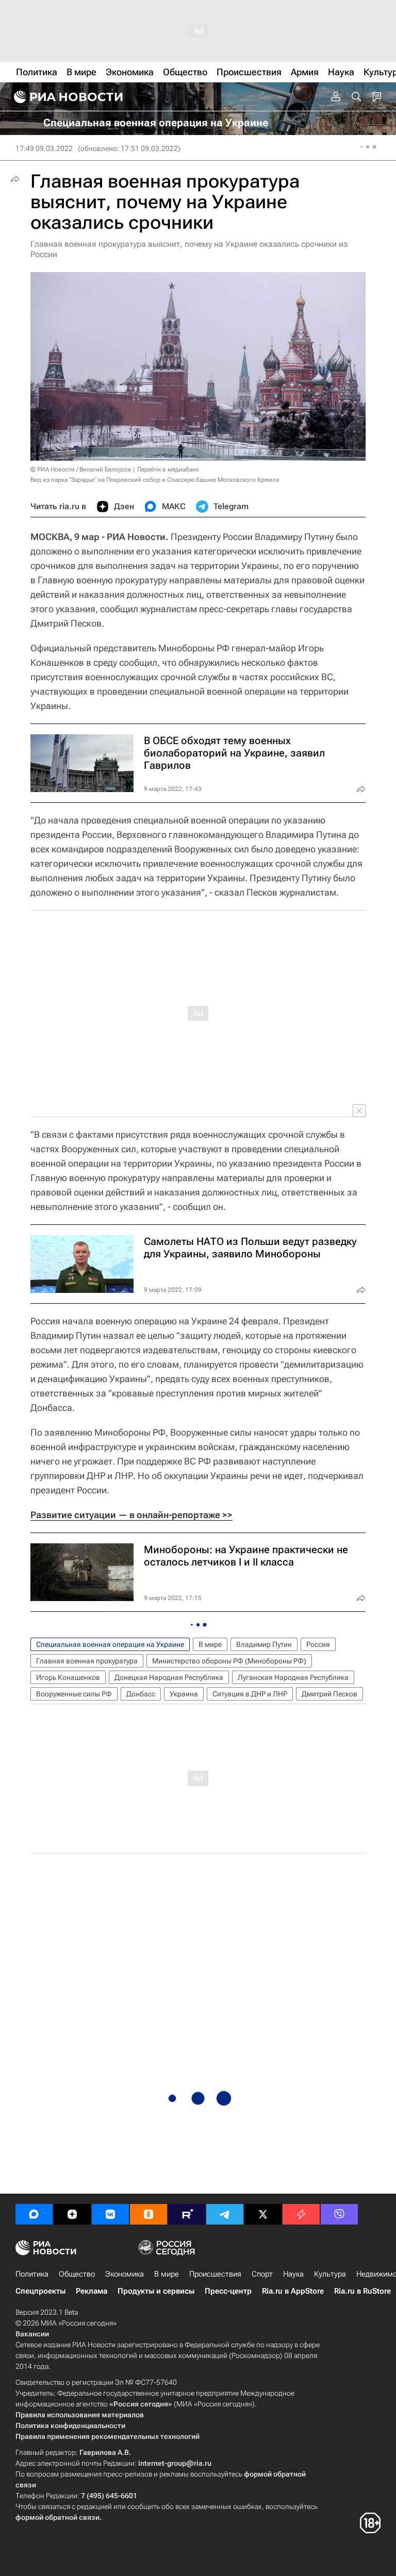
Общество (77, 2274)
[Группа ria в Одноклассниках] (148, 2214)
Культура (330, 2274)
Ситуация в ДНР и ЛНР (250, 1694)
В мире (210, 1644)
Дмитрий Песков (329, 1694)
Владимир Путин (264, 1644)
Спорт (262, 2274)
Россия (318, 1644)
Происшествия (215, 2274)
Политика (32, 2274)
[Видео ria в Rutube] (187, 2214)
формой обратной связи (57, 2517)
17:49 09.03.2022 (44, 148)
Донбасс (141, 1694)
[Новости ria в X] (263, 2214)
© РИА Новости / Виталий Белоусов (81, 469)
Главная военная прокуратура (87, 1661)
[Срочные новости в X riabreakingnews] (301, 2214)
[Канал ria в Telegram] (225, 2214)
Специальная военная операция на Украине (110, 1644)
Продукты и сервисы (156, 2291)
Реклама (92, 2291)
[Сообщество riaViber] (339, 2214)
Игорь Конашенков (68, 1677)
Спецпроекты (40, 2291)
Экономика (125, 2274)
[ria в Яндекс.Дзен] (72, 2214)
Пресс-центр (228, 2291)
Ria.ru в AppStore (293, 2291)
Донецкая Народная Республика (169, 1677)
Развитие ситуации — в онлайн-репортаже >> (131, 1515)
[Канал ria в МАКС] (34, 2214)
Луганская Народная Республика (293, 1677)
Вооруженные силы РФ (74, 1694)
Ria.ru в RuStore (362, 2291)
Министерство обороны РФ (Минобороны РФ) (229, 1661)
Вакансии (32, 2334)
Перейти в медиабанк (168, 469)
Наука (293, 2274)
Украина (184, 1694)
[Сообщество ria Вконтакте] (110, 2214)
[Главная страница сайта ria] (67, 97)
